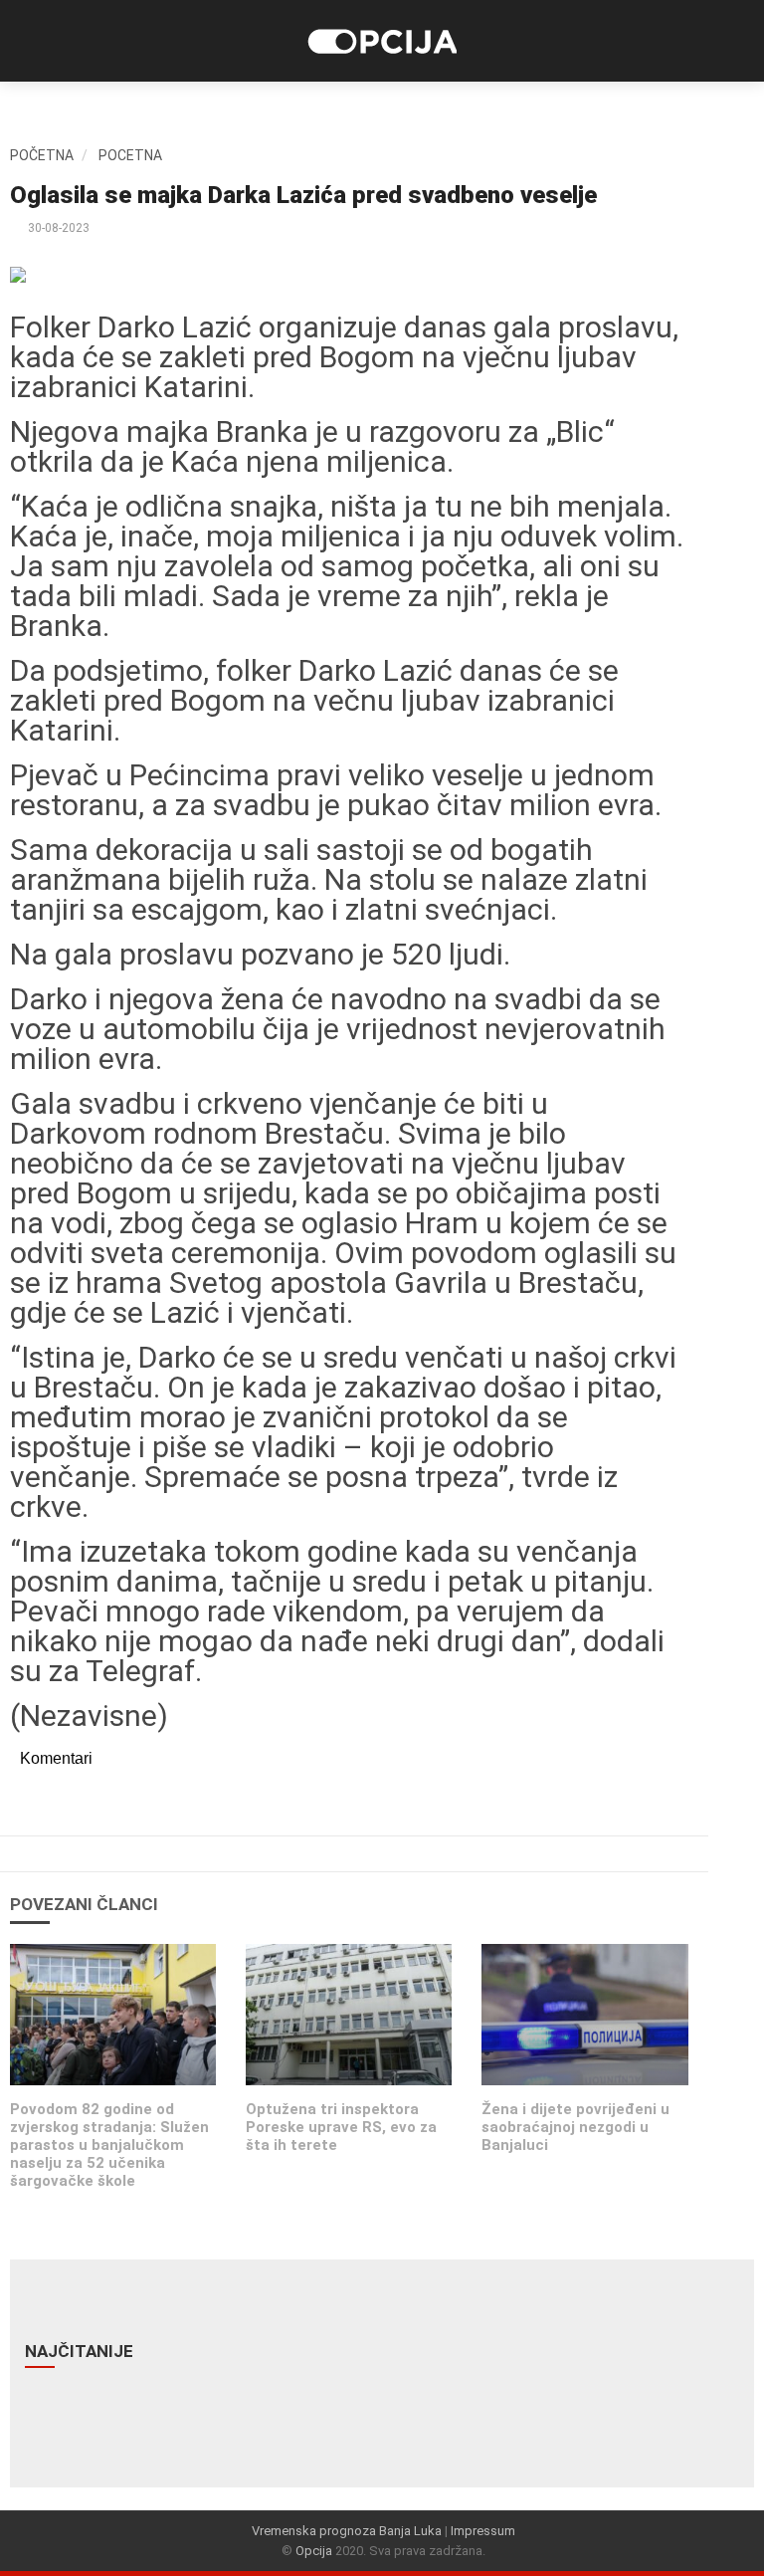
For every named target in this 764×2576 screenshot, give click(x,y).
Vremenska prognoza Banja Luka (347, 2531)
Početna (42, 155)
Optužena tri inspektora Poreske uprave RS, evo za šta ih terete (341, 2127)
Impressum (483, 2531)
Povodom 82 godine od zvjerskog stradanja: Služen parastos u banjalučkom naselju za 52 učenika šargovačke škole (109, 2145)
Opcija (314, 2551)
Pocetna (130, 155)
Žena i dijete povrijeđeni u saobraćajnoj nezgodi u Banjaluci (575, 2127)
